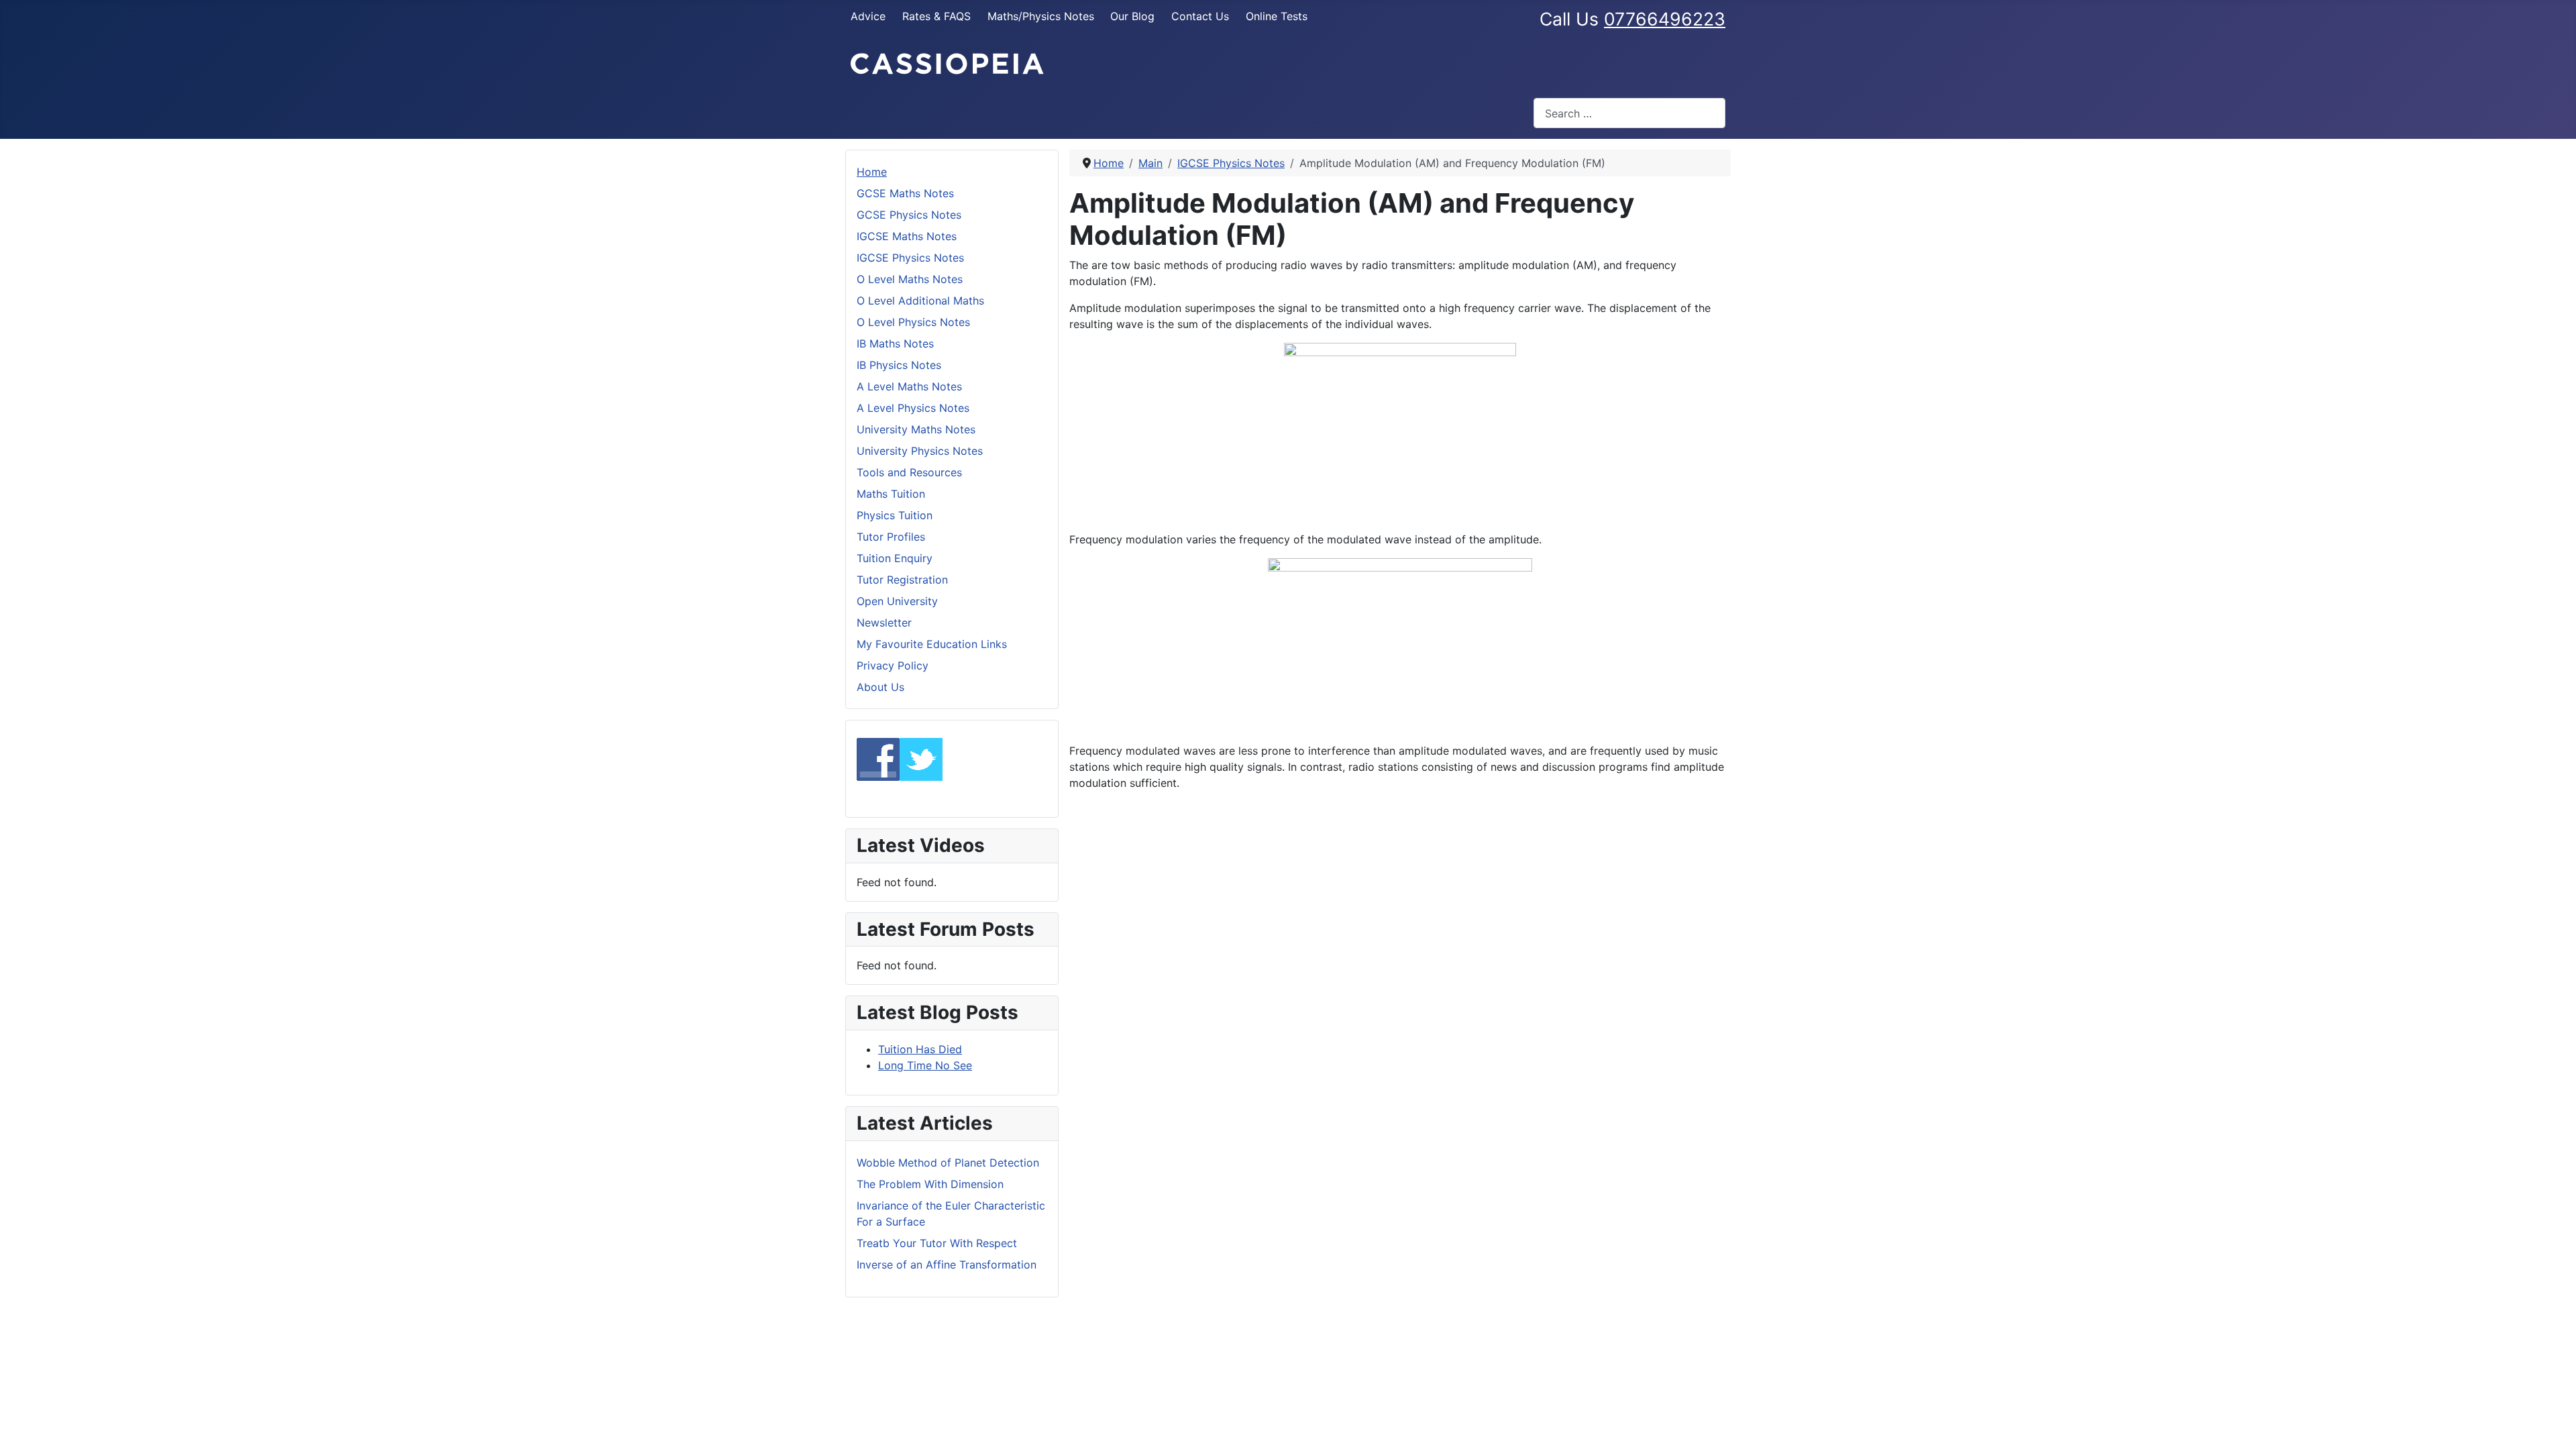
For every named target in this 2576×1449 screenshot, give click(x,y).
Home (872, 172)
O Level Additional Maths (920, 301)
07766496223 (1665, 19)
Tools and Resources (909, 472)
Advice (868, 16)
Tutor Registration (902, 580)
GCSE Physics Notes (909, 215)
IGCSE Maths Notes (907, 236)
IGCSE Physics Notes (910, 258)
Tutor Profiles (891, 537)
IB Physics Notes (899, 365)
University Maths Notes (916, 429)
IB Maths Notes (895, 343)
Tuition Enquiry (895, 558)
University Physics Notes (920, 451)
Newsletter (884, 623)
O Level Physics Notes (913, 322)
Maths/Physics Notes (1041, 16)
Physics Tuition (895, 515)
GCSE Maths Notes (905, 193)
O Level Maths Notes (910, 279)
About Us (880, 687)
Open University (897, 601)
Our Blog (1132, 16)
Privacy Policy (893, 665)
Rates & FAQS (936, 16)
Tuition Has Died (920, 1049)
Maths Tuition (891, 494)
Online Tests (1277, 16)
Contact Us (1200, 16)
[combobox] (1629, 113)
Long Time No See (925, 1065)
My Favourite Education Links (932, 644)
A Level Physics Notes (913, 408)
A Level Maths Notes (909, 386)
